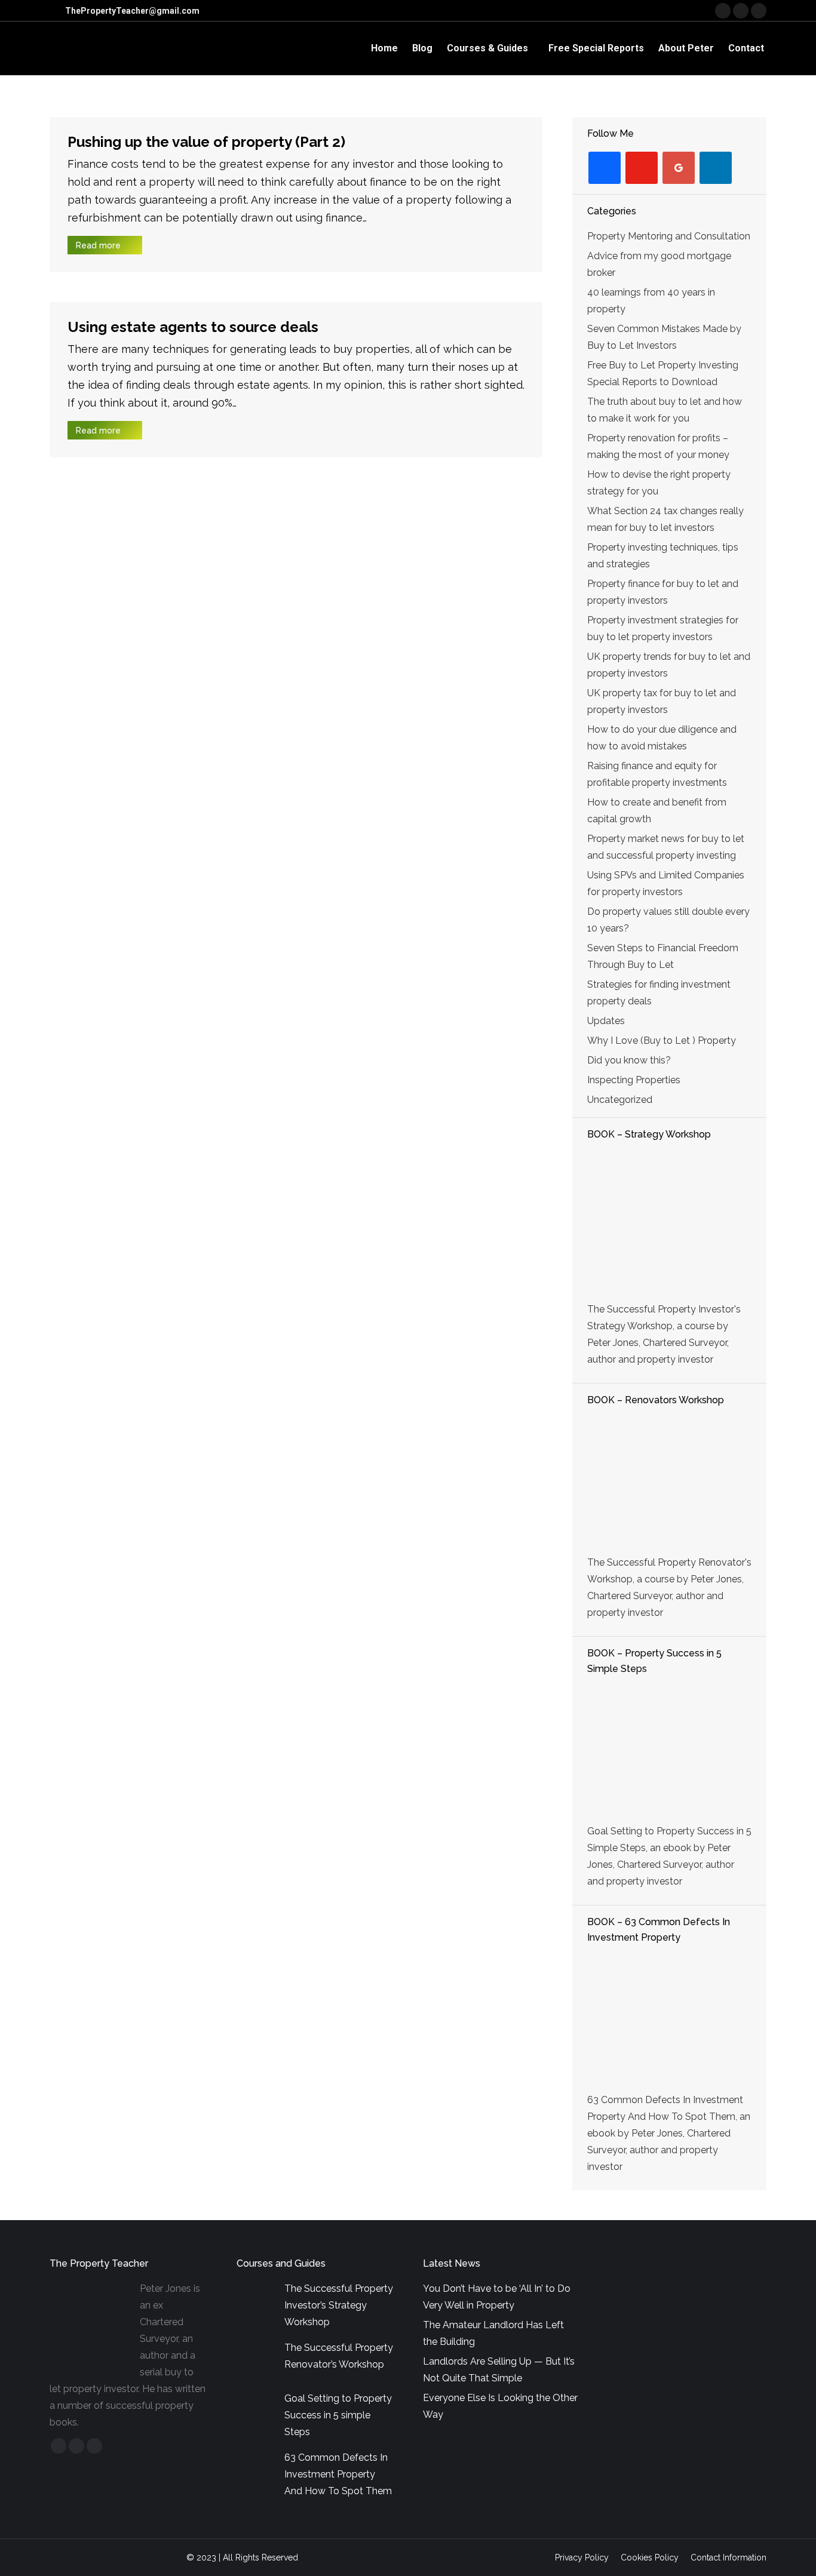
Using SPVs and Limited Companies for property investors (666, 883)
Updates (606, 1021)
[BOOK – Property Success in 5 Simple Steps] (669, 1751)
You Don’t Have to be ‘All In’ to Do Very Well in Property (497, 2297)
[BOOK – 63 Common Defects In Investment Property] (669, 2020)
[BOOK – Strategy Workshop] (669, 1223)
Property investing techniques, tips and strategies (663, 556)
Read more (98, 245)
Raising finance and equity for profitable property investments (657, 774)
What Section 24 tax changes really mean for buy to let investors (665, 519)
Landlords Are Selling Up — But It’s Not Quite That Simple (499, 2370)
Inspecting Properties (634, 1080)
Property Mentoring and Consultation (669, 236)
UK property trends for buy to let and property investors (669, 665)
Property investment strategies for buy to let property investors (663, 628)
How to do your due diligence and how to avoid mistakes (662, 738)
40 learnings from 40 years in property (651, 301)
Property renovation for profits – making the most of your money (658, 446)
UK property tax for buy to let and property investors (662, 701)
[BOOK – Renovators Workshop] (669, 1483)
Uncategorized (620, 1100)
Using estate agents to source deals (193, 327)
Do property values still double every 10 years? (668, 920)
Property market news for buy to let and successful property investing (666, 847)
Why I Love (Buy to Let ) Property (662, 1040)
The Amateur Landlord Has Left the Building (493, 2333)
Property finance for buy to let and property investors (663, 592)
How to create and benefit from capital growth (657, 811)
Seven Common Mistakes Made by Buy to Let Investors (664, 337)
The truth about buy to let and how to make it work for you (665, 410)
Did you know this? (629, 1060)
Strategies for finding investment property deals (659, 993)
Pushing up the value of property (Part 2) (206, 142)
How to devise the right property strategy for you (659, 483)
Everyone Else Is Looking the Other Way (500, 2406)
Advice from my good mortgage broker (659, 264)
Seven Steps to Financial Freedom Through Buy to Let (663, 956)
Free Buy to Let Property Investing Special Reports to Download (663, 374)
